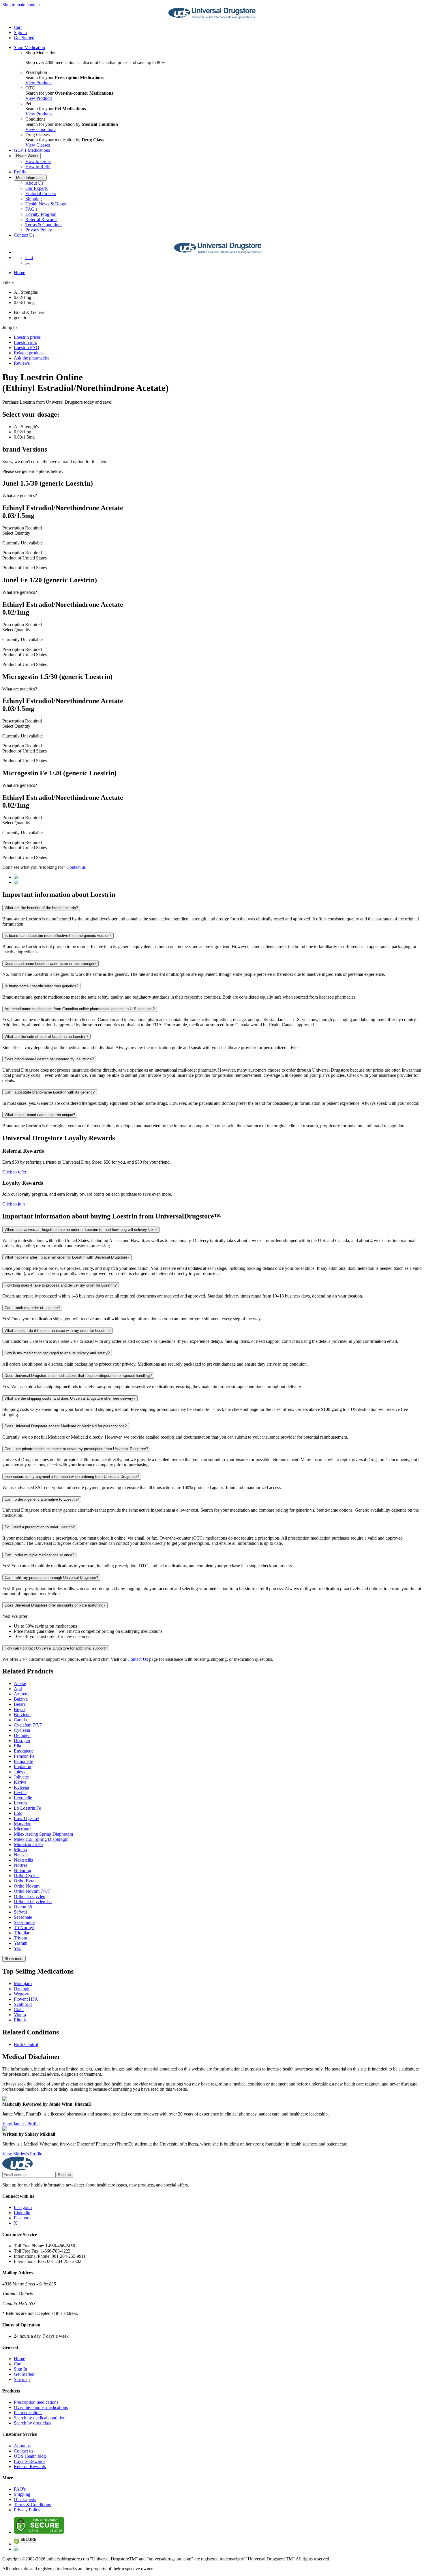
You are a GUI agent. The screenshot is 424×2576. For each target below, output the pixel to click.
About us (22, 2446)
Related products (29, 353)
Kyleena (21, 1787)
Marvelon (23, 1824)
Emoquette (24, 1751)
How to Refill (38, 167)
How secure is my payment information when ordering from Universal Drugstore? (72, 1477)
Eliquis (20, 2020)
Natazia (21, 1855)
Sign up (64, 2175)
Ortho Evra (24, 1881)
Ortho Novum (27, 1886)
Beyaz (20, 1709)
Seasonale (23, 1917)
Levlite (20, 1792)
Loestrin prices (27, 337)
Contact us (76, 867)
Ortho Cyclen (26, 1876)
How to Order (38, 161)
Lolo (18, 1813)
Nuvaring (22, 1870)
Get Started (24, 38)
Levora (20, 1803)
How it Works (27, 156)
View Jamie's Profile (21, 2124)
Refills (20, 172)
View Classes (38, 145)
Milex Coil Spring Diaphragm (41, 1839)
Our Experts (36, 188)
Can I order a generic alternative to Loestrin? (42, 1499)
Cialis (19, 2009)
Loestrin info (26, 342)
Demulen (22, 1735)
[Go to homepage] (212, 17)
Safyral (20, 1912)
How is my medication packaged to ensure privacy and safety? (57, 1353)
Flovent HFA (26, 1999)
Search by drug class (33, 2423)
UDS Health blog (30, 2456)
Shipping (34, 199)
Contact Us (24, 235)
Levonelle (23, 1798)
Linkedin (22, 2213)
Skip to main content (21, 5)
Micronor (22, 1829)
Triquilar (22, 1933)
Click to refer (14, 1172)
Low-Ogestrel (27, 1818)
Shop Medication (29, 47)
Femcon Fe (24, 1756)
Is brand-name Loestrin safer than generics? (41, 986)
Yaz (17, 1948)
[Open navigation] (28, 264)
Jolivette (21, 1777)
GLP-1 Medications (32, 150)
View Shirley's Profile (22, 2154)
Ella (17, 1746)
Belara (20, 1704)
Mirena (20, 1850)
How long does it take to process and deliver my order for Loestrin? (61, 1285)
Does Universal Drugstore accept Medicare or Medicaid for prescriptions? (66, 1426)
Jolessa (20, 1772)
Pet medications (28, 2413)
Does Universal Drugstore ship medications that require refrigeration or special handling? (78, 1376)
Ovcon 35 (23, 1907)
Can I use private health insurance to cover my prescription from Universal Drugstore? (76, 1449)
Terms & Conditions (44, 225)
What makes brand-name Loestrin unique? (40, 1115)
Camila (20, 1720)
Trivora (20, 1938)
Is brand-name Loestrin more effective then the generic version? (58, 936)
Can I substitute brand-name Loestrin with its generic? (50, 1092)
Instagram (23, 2207)
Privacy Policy (39, 230)
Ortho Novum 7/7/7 (32, 1891)
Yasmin (21, 1943)
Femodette (23, 1761)
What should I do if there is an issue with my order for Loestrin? (58, 1331)
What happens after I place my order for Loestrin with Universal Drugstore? (67, 1257)
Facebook (23, 2218)
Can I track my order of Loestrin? (32, 1308)
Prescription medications (36, 2402)
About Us (34, 183)
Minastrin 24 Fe (28, 1844)
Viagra (20, 2015)
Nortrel (20, 1865)
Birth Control (26, 2044)
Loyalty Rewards (30, 2461)
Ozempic (22, 1989)
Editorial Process (41, 193)
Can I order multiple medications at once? (39, 1555)
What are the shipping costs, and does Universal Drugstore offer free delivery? (70, 1398)
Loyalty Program (41, 214)
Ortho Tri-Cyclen (30, 1896)
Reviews (22, 363)
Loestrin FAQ (27, 348)
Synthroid (23, 2004)
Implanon (22, 1767)
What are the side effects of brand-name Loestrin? (46, 1037)
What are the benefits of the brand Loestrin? (41, 908)
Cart (18, 2364)
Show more (14, 1959)
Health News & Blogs (46, 204)
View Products (39, 83)
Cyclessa (22, 1730)
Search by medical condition (40, 2418)
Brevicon (22, 1715)
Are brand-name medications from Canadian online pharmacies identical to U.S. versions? (80, 1009)
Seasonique (24, 1922)
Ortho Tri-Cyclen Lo (33, 1902)
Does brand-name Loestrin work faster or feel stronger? (50, 964)
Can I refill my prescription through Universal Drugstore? (51, 1578)
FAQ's (31, 209)
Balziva (21, 1699)
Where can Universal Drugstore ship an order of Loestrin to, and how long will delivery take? (81, 1230)
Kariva (20, 1782)
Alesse (20, 1683)
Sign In (20, 2369)
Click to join (14, 1204)
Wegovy (21, 1994)
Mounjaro (23, 1984)
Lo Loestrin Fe (27, 1808)
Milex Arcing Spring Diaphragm (43, 1834)
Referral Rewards (41, 219)
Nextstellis (23, 1860)
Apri (18, 1689)
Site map (22, 2379)
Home (19, 273)
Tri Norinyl (24, 1928)
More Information (30, 178)
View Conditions (41, 129)
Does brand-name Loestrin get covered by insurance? (49, 1059)
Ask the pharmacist (31, 358)
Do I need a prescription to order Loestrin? (40, 1527)
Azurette (22, 1694)
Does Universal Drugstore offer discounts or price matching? (55, 1605)
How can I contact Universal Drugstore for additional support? (56, 1648)
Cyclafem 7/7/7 (28, 1725)
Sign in (20, 32)
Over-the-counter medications (41, 2407)
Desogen (22, 1741)
